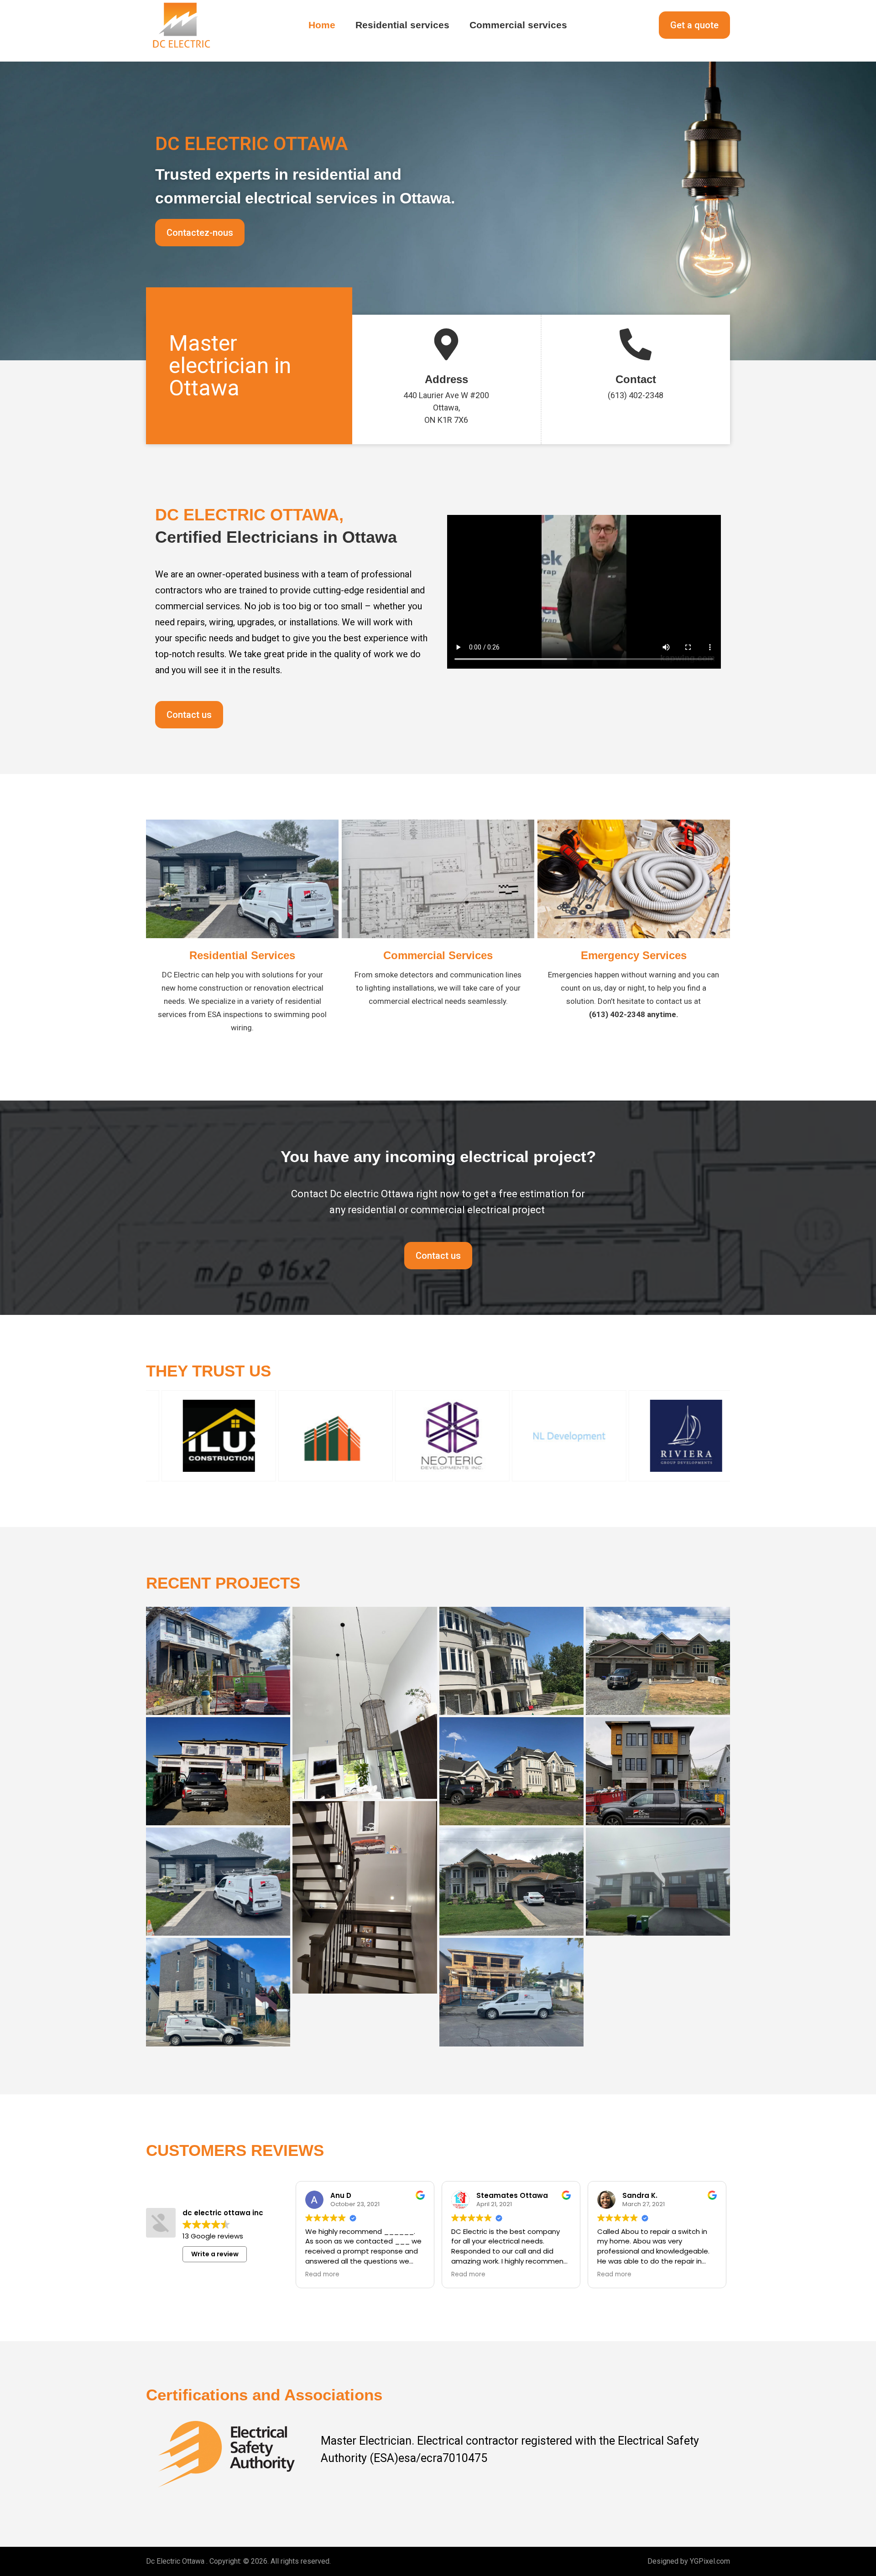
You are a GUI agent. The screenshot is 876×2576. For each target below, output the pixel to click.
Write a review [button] (215, 2254)
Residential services (402, 25)
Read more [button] (336, 2275)
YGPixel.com (710, 2561)
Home (322, 25)
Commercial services (518, 25)
